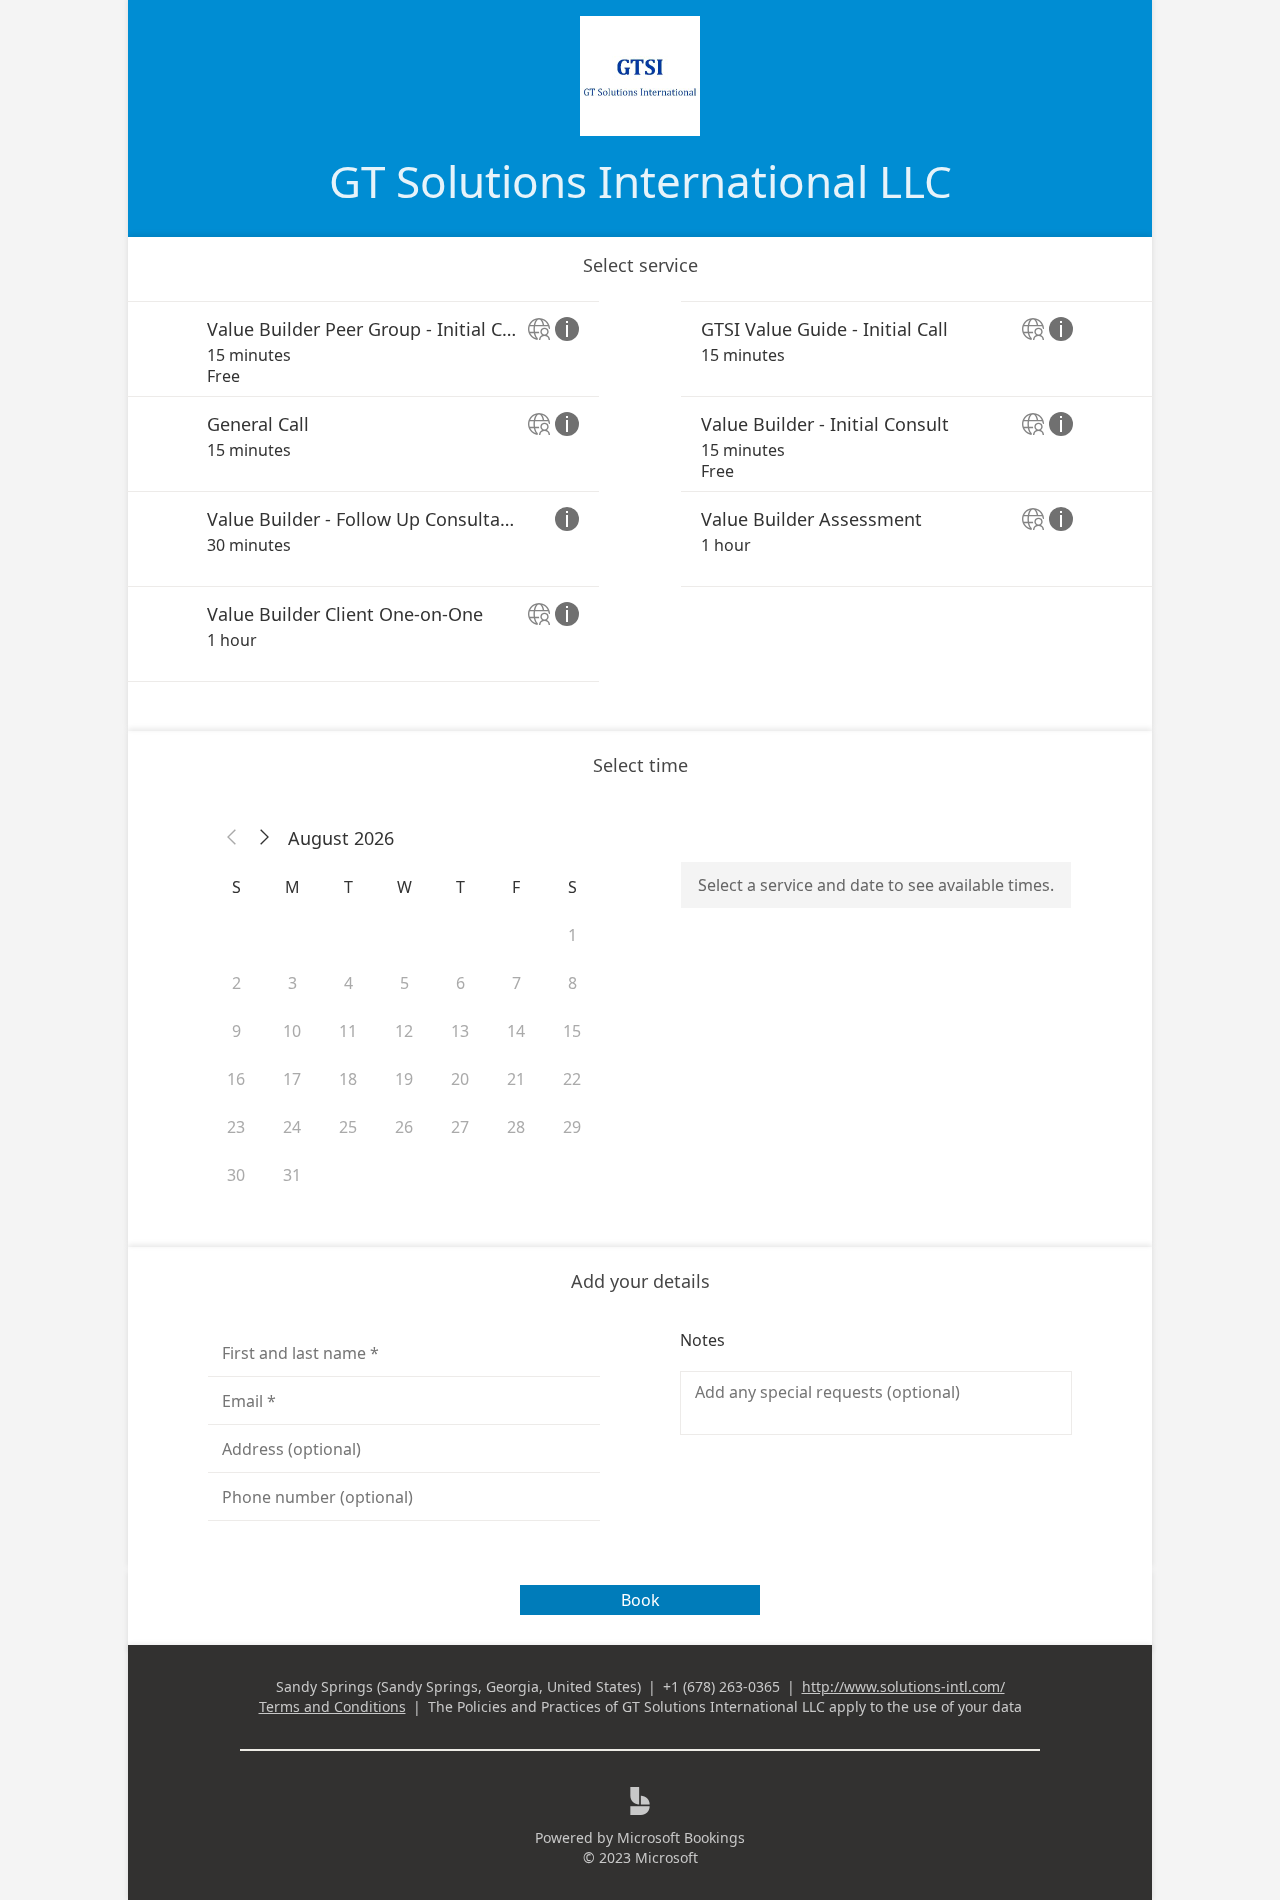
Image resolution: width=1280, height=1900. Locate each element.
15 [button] (572, 1031)
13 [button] (460, 1031)
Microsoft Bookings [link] (681, 1837)
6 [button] (460, 983)
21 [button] (516, 1079)
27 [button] (460, 1127)
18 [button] (348, 1079)
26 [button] (404, 1127)
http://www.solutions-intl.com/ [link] (903, 1686)
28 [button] (516, 1127)
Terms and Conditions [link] (332, 1706)
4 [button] (348, 983)
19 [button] (404, 1079)
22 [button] (572, 1079)
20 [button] (460, 1079)
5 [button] (404, 983)
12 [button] (404, 1031)
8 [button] (572, 983)
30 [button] (236, 1175)
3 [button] (292, 983)
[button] (232, 838)
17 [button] (292, 1079)
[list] (640, 491)
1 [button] (572, 935)
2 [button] (236, 983)
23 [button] (236, 1127)
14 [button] (516, 1031)
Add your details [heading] (640, 1281)
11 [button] (348, 1031)
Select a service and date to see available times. (876, 885)
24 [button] (292, 1127)
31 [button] (292, 1175)
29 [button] (572, 1127)
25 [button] (348, 1127)
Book (640, 1600)
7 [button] (516, 983)
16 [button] (236, 1079)
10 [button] (292, 1031)
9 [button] (236, 1031)
